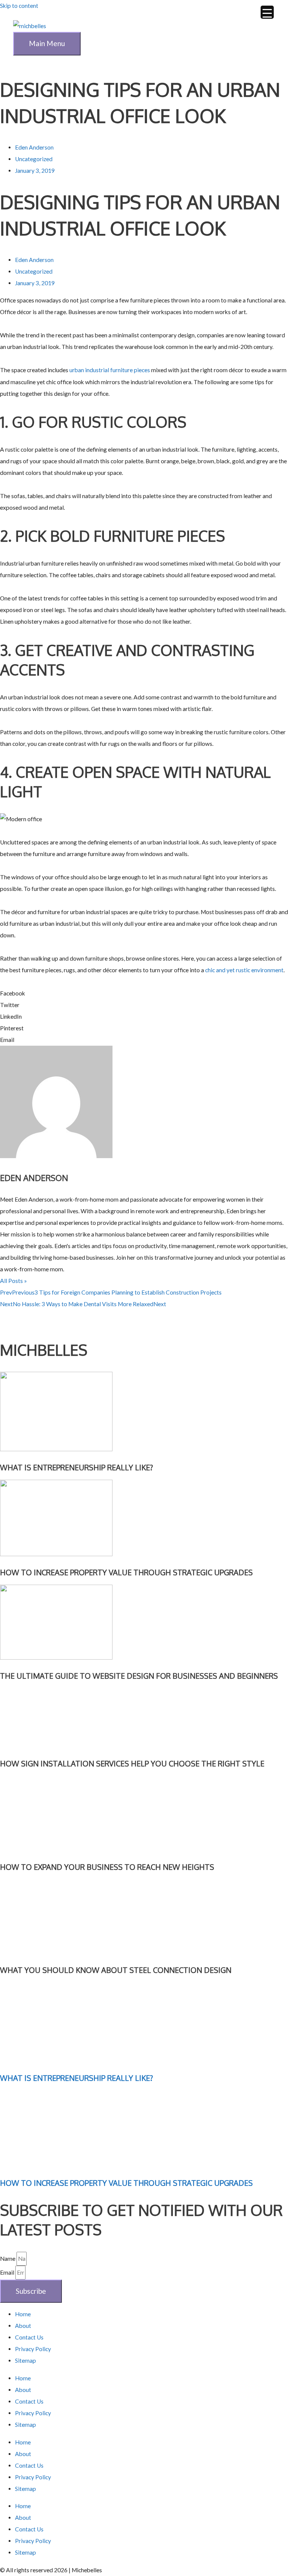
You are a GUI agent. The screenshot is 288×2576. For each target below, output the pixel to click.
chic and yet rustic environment (244, 970)
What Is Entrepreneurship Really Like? (76, 2078)
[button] (144, 993)
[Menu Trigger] (267, 12)
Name (8, 2259)
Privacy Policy (33, 2349)
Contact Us (29, 2337)
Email (8, 2272)
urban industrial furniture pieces (110, 370)
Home (23, 2314)
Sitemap (25, 2360)
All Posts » (13, 1281)
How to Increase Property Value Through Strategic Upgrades (126, 2183)
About (23, 2326)
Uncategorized (34, 159)
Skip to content (19, 6)
